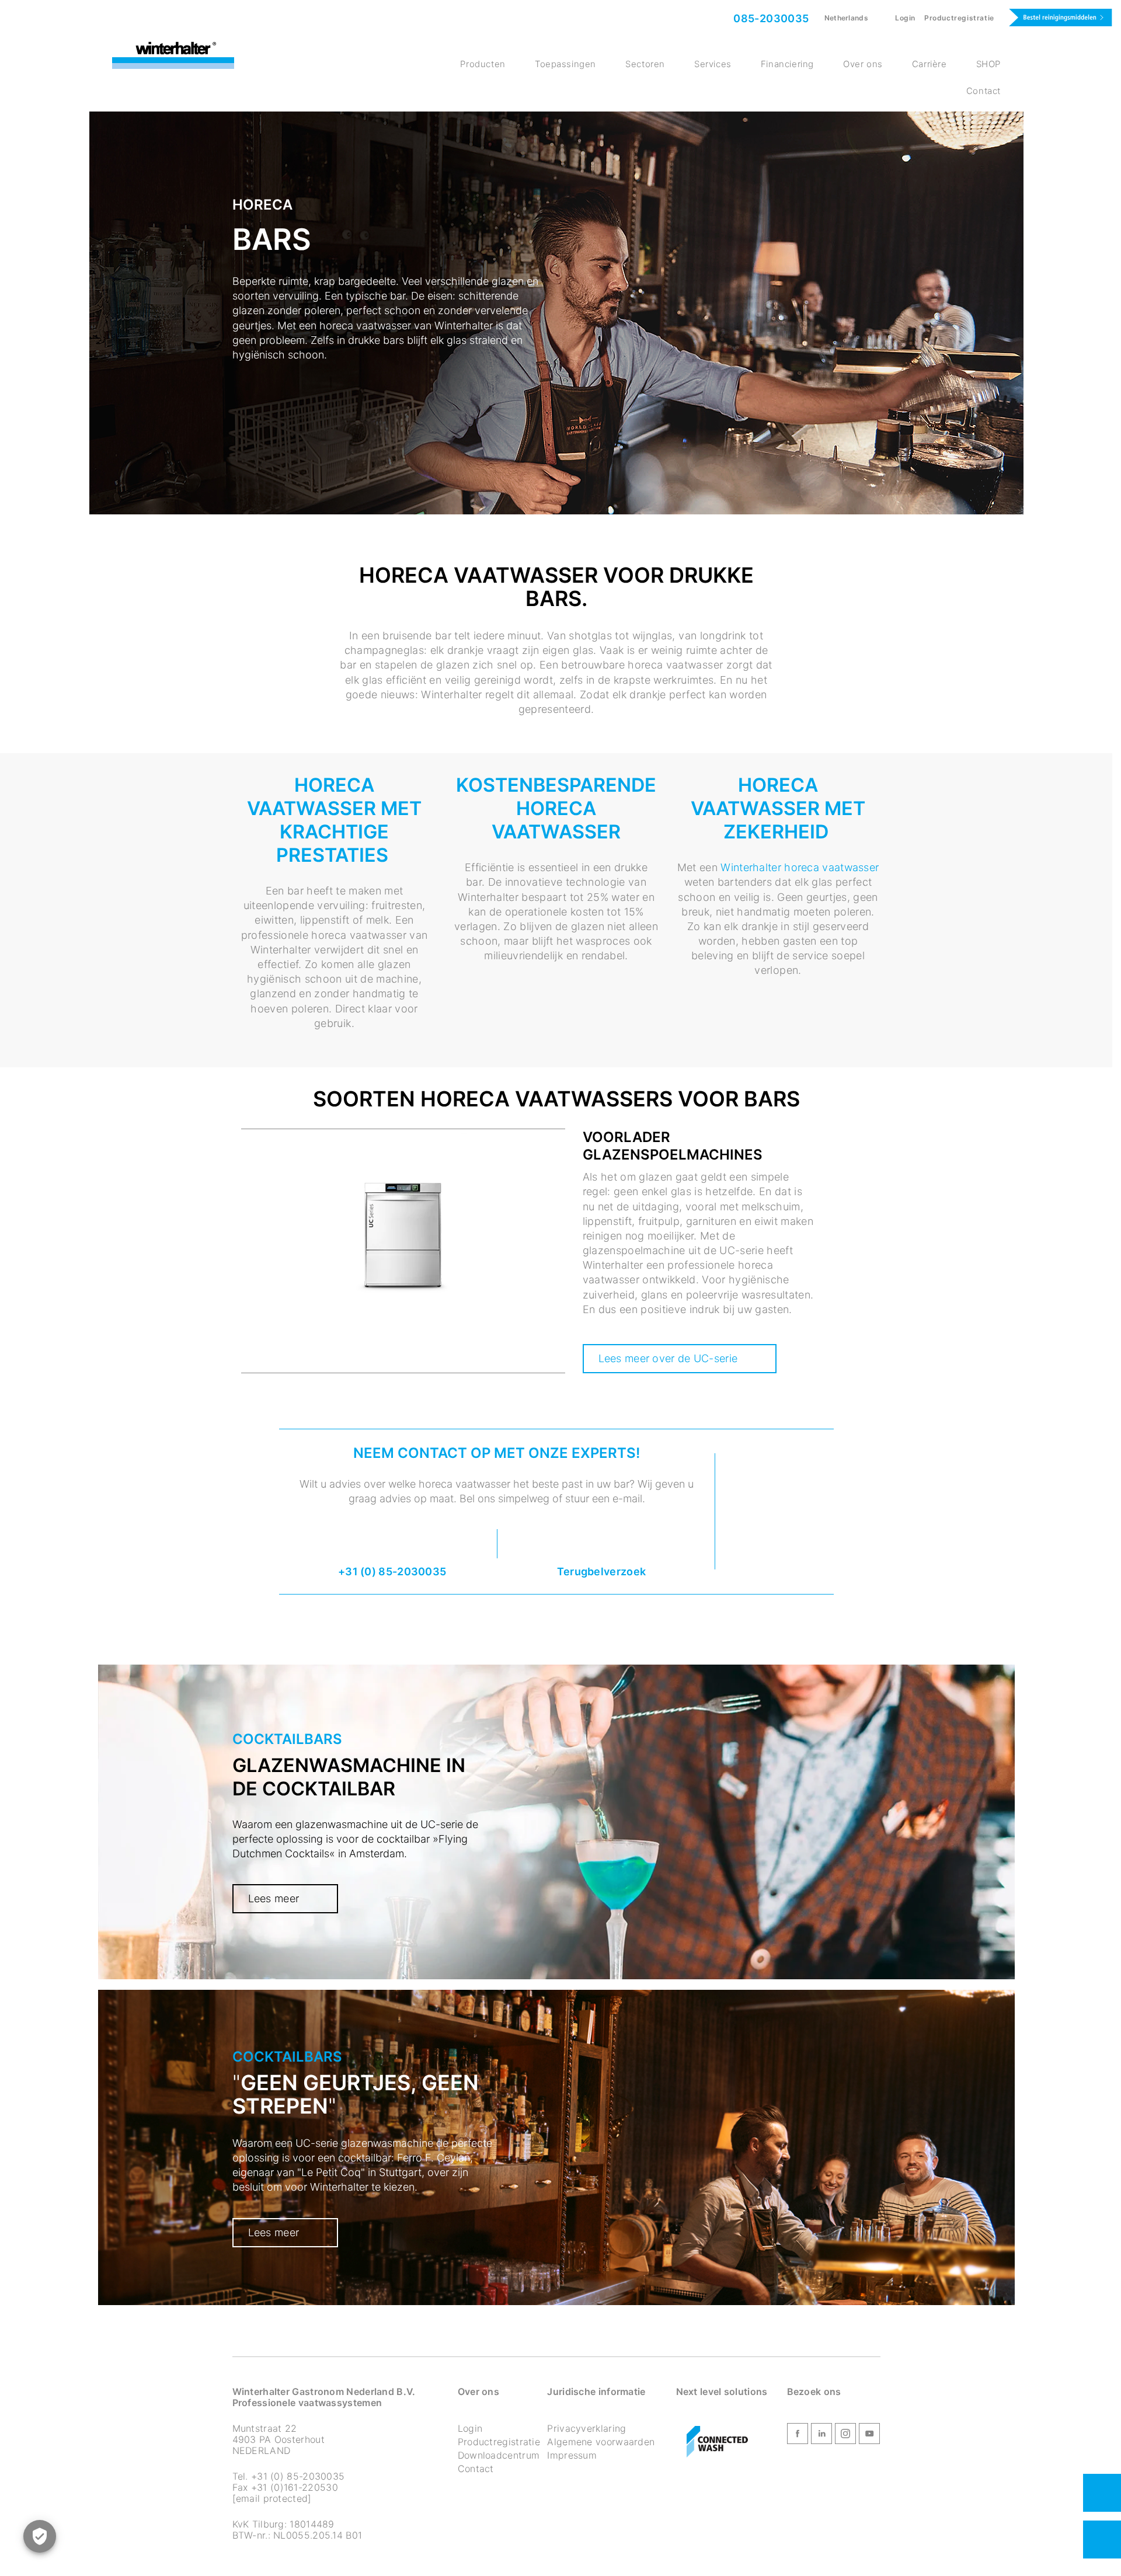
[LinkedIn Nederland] (821, 2435)
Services (713, 64)
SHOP (988, 64)
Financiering (787, 64)
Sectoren (645, 64)
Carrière (929, 64)
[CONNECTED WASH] (717, 2442)
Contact (984, 91)
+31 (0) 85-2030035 (392, 1571)
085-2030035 (770, 18)
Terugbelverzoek (602, 1571)
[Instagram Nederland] (845, 2435)
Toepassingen (565, 64)
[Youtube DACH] (869, 2435)
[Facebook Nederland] (798, 2435)
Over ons (863, 64)
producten (483, 64)
